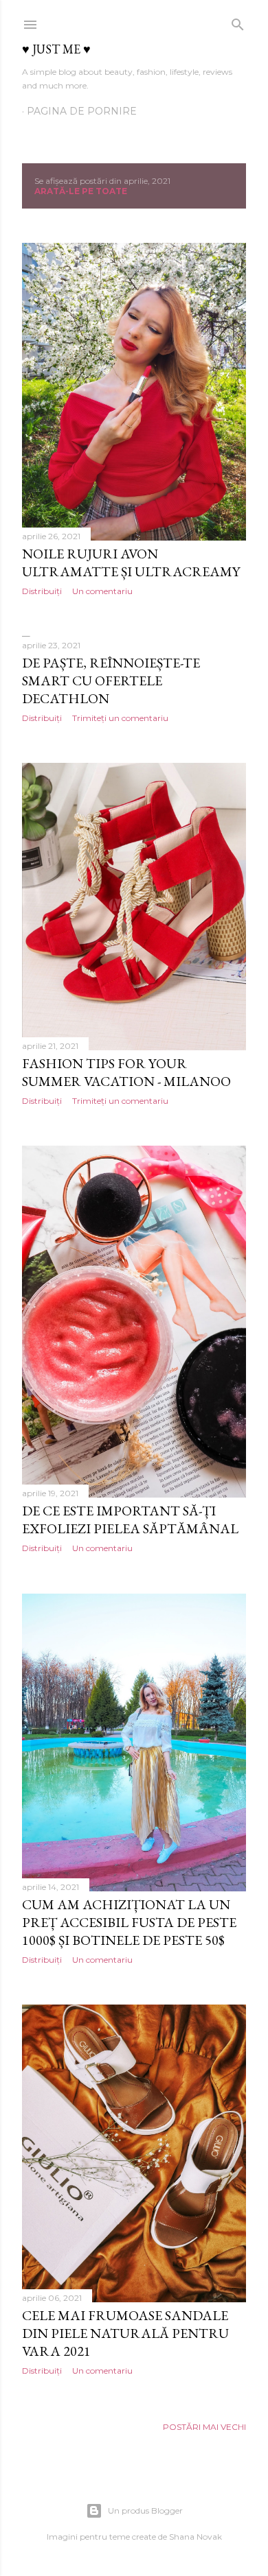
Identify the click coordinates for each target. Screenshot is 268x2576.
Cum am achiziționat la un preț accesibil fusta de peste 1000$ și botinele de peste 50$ (129, 1922)
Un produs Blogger (145, 2510)
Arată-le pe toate (81, 191)
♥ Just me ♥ (56, 49)
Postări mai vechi (204, 2427)
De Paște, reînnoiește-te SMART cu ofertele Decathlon (111, 681)
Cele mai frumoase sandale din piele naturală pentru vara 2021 (125, 2333)
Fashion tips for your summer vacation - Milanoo (126, 1072)
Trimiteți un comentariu (120, 718)
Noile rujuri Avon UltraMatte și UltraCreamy (131, 563)
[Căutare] (238, 22)
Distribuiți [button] (42, 591)
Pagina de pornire (82, 111)
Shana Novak (196, 2537)
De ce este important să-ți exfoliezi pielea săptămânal (130, 1520)
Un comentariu (102, 591)
